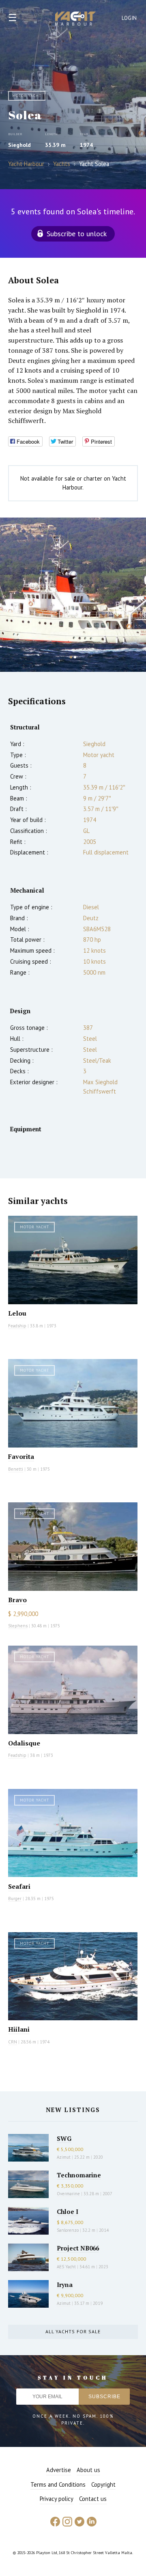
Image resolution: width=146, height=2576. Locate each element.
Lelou (17, 1313)
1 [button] (71, 657)
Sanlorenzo (68, 2230)
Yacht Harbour (75, 19)
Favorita (21, 1456)
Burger (15, 1899)
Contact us (93, 2499)
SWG (64, 2138)
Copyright (103, 2484)
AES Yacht (66, 2267)
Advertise (59, 2470)
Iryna (65, 2285)
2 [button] (75, 657)
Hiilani (19, 2029)
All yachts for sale (73, 2331)
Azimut (64, 2157)
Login (129, 18)
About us (88, 2470)
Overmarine (69, 2194)
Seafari (19, 1886)
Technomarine (79, 2175)
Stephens (18, 1626)
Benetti (16, 1469)
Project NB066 (78, 2248)
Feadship (17, 1326)
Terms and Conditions (58, 2484)
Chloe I (68, 2211)
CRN (13, 2042)
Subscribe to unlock (77, 234)
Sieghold (19, 145)
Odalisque (24, 1743)
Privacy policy (57, 2499)
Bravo (17, 1600)
